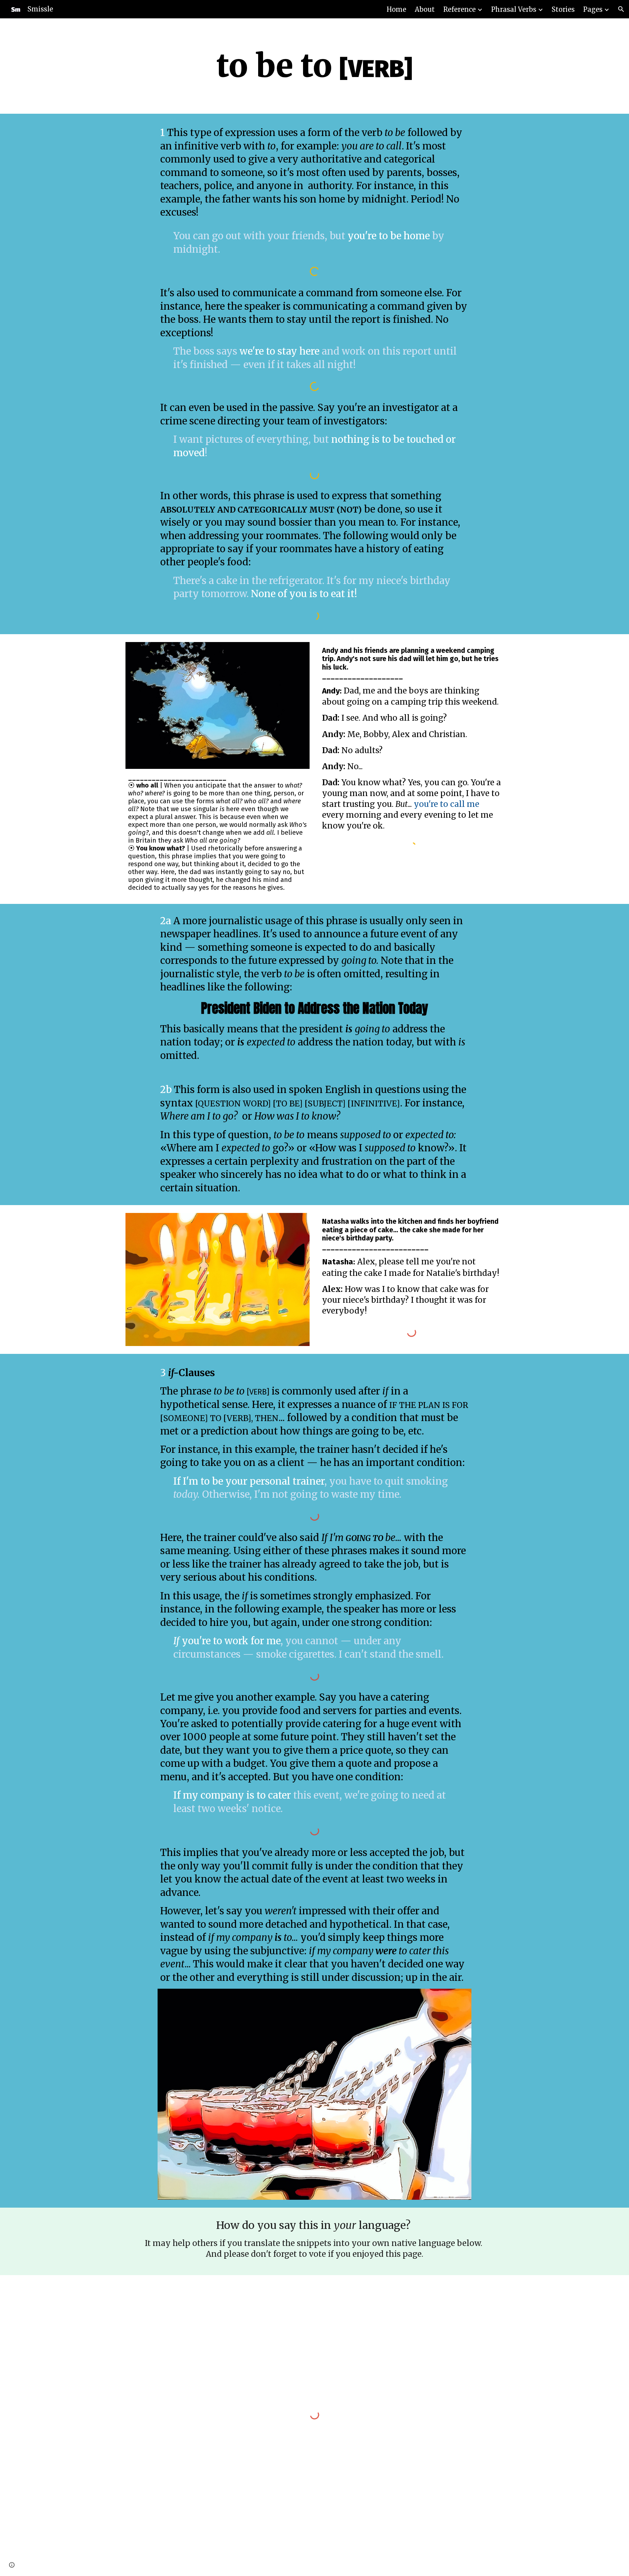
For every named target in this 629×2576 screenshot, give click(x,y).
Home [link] (396, 9)
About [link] (425, 9)
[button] (621, 9)
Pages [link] (593, 9)
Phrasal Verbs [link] (514, 9)
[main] (314, 66)
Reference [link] (459, 9)
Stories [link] (563, 9)
